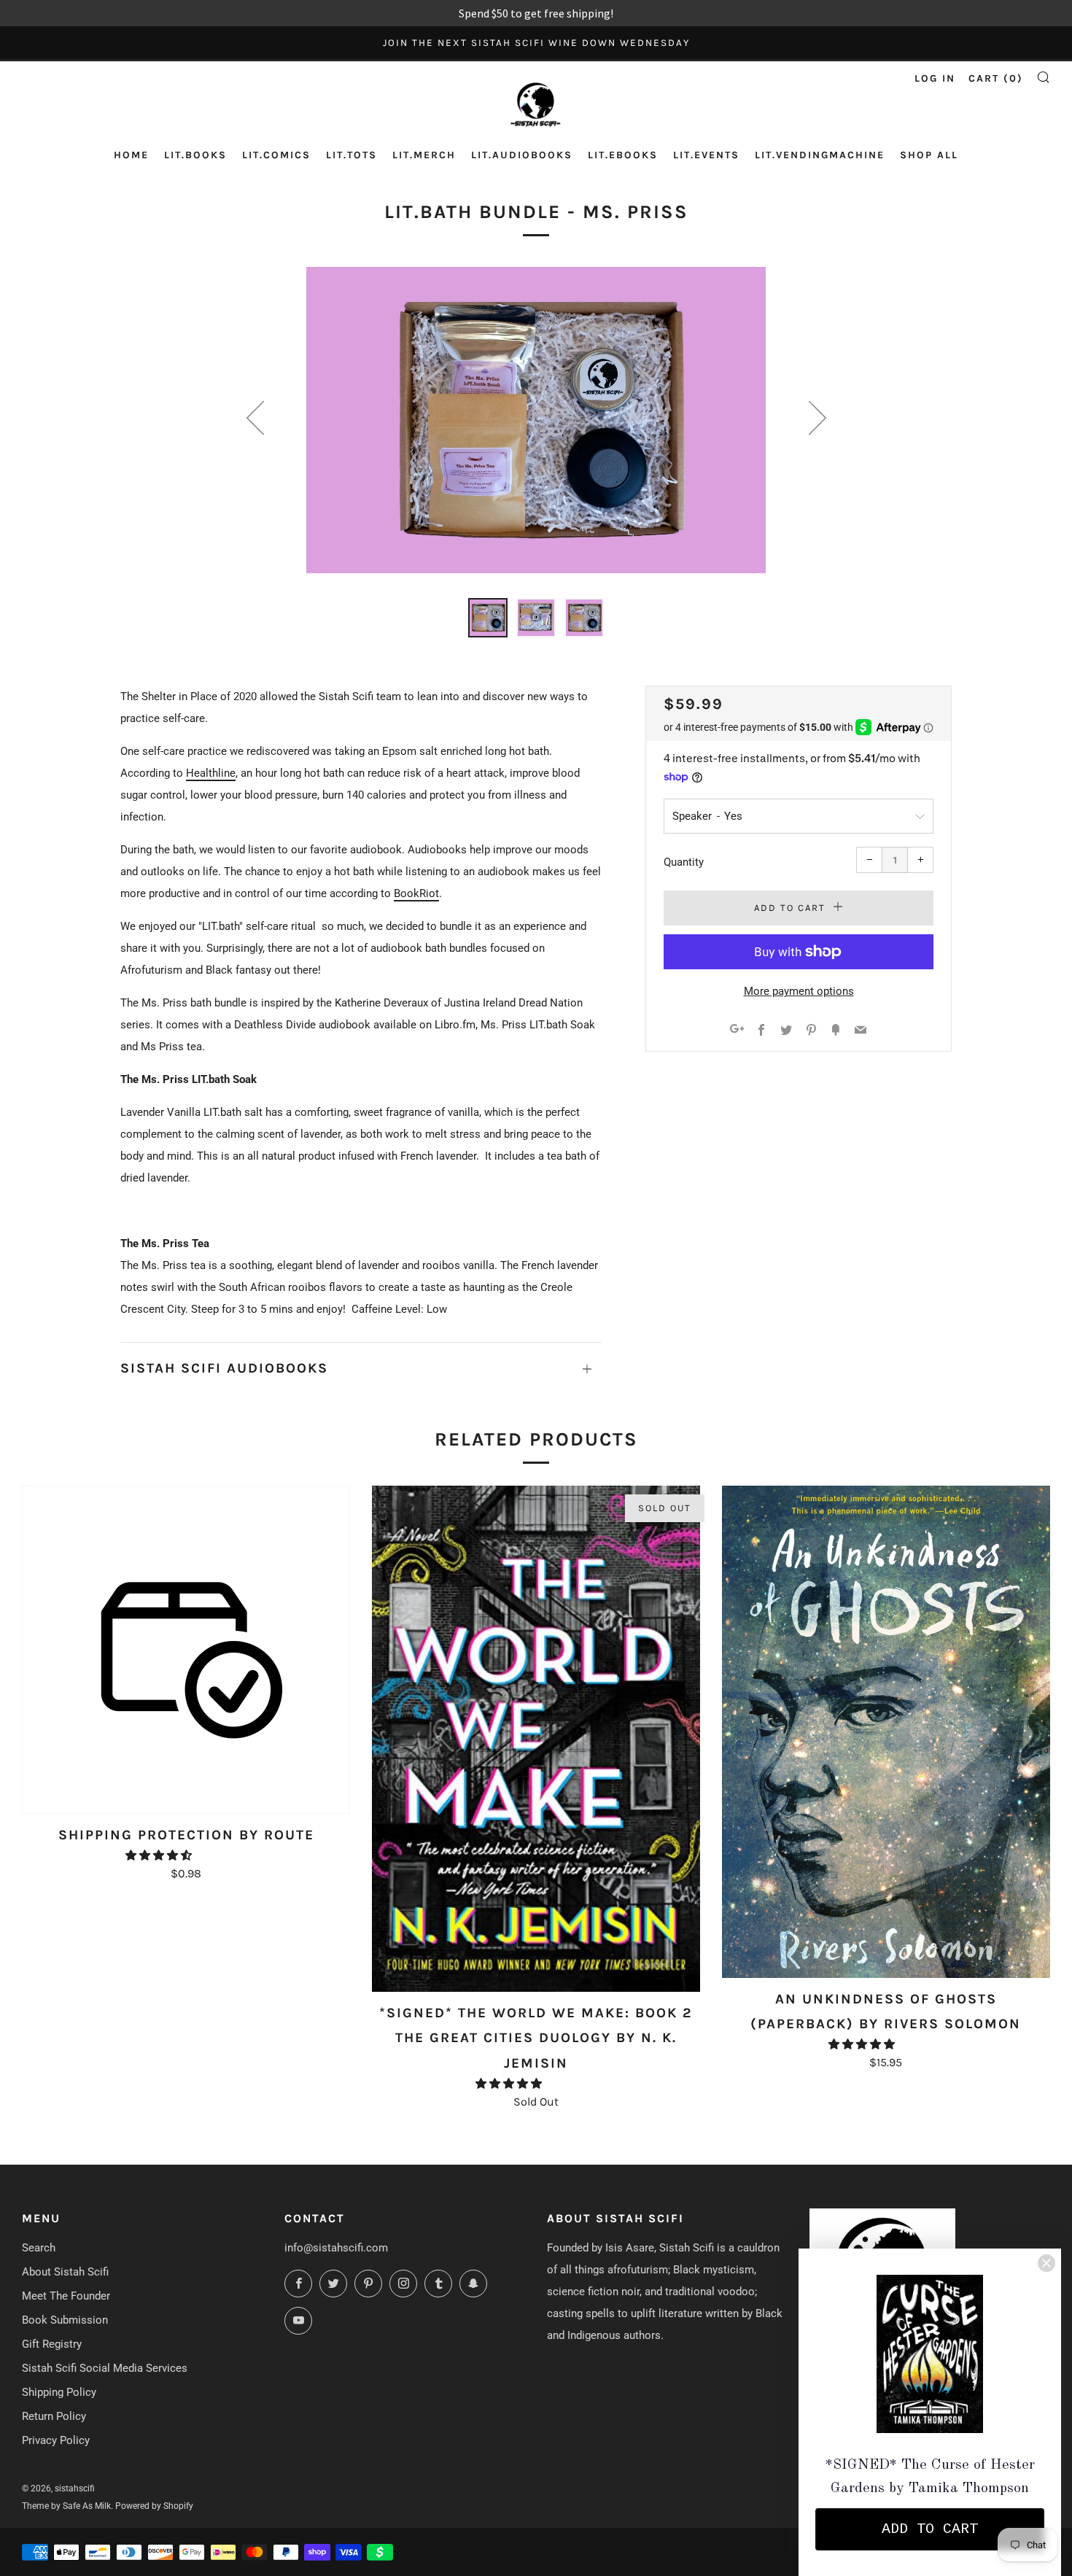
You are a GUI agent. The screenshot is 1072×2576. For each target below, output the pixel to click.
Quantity (684, 862)
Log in (935, 78)
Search (39, 2248)
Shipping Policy (59, 2392)
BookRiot (416, 893)
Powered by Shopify (154, 2506)
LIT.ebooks (623, 155)
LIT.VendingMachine (820, 155)
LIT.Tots (351, 155)
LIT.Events (706, 155)
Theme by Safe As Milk (66, 2506)
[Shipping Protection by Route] (186, 1650)
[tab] (488, 618)
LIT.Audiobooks (522, 155)
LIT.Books (195, 155)
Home (131, 155)
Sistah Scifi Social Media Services (105, 2368)
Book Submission (65, 2320)
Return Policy (54, 2416)
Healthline (211, 773)
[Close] (1046, 2263)
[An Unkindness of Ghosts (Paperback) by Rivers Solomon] (886, 1732)
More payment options (799, 991)
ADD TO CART (930, 2529)
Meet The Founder (66, 2296)
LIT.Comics (276, 155)
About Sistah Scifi (65, 2272)
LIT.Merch (424, 155)
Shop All (929, 155)
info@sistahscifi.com (336, 2248)
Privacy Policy (56, 2440)
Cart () (996, 78)
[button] (160, 1855)
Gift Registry (52, 2344)
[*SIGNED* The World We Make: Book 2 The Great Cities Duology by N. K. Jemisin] (536, 1739)
